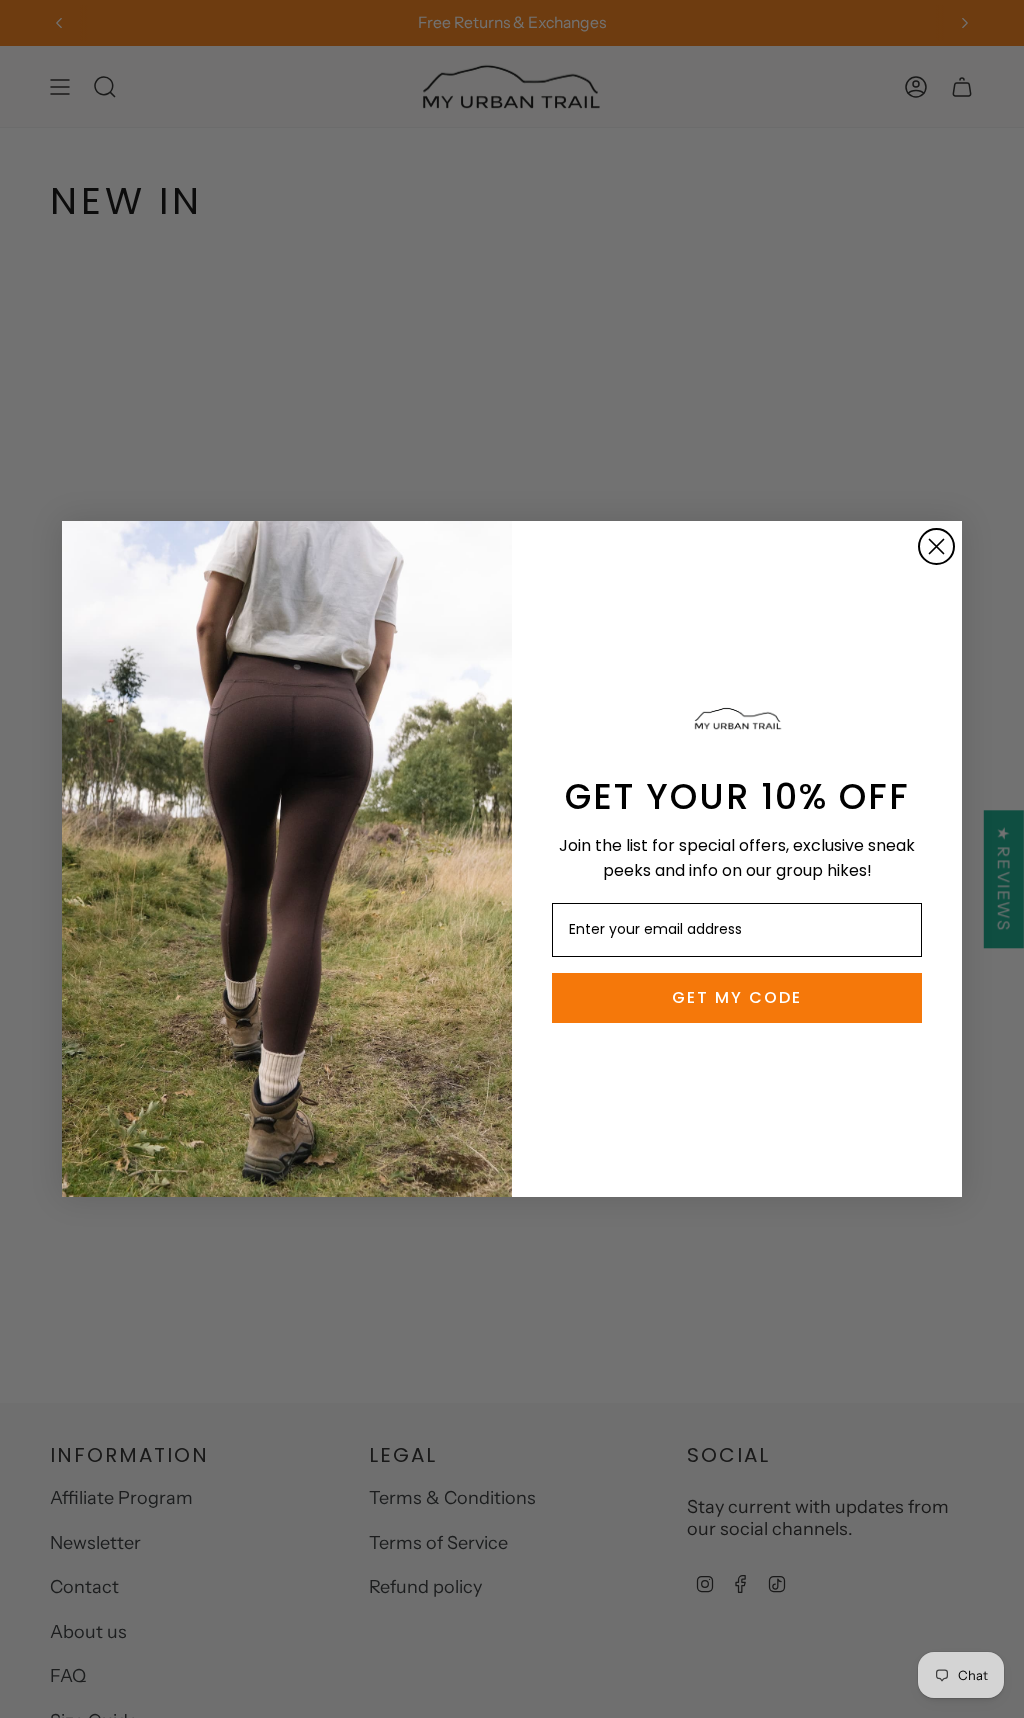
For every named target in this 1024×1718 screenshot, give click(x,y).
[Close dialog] (936, 546)
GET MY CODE (737, 997)
